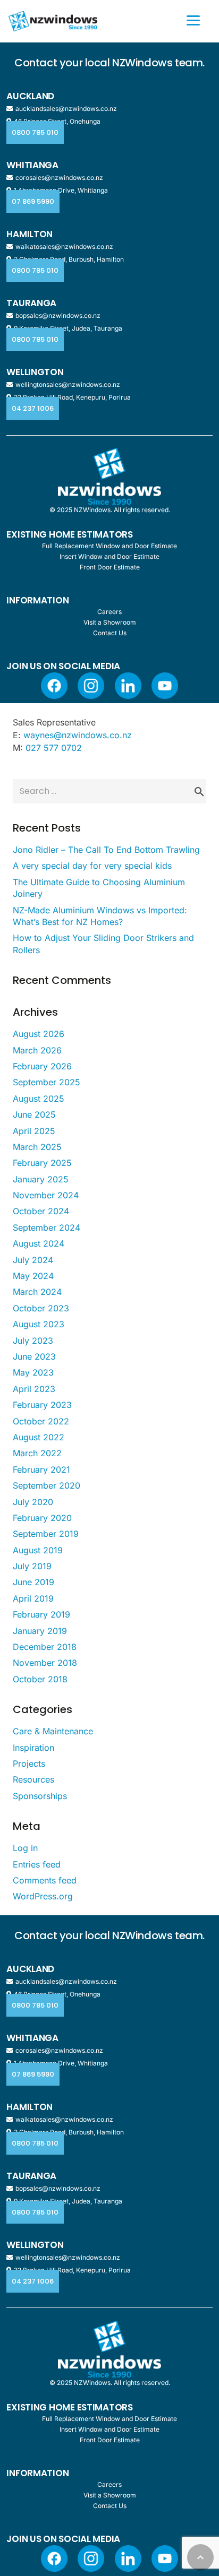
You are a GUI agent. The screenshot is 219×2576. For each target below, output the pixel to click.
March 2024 (37, 1292)
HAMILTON (30, 234)
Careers (109, 612)
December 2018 (45, 1647)
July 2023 (33, 1341)
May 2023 (33, 1372)
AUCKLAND (30, 96)
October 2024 (41, 1211)
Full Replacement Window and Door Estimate (109, 546)
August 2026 (39, 1034)
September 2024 (47, 1228)
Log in (25, 1848)
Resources (33, 1779)
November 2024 (46, 1195)
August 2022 (39, 1437)
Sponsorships (40, 1796)
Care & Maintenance (53, 1731)
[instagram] (91, 686)
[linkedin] (128, 686)
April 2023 (34, 1389)
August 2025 (39, 1099)
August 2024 (39, 1243)
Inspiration (33, 1748)
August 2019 (38, 1550)
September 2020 (47, 1485)
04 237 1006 (33, 408)
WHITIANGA (32, 165)
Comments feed (45, 1880)
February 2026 (42, 1066)
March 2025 (37, 1147)
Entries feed (37, 1864)
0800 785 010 (35, 132)
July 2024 (33, 1260)
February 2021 (41, 1469)
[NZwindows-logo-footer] (109, 476)
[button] (200, 2557)
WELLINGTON (35, 372)
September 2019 (46, 1534)
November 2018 (45, 1663)
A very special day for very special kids (92, 866)
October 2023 (41, 1308)
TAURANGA (31, 303)
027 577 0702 (54, 748)
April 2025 (34, 1131)
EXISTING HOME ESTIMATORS (70, 534)
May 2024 (33, 1276)
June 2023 (34, 1356)
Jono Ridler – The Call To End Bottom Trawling (106, 850)
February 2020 (42, 1518)
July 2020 (33, 1502)
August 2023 (39, 1324)
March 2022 (37, 1453)
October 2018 (40, 1679)
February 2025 (42, 1163)
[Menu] (193, 20)
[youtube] (165, 686)
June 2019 (33, 1582)
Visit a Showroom (110, 622)
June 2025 (34, 1114)
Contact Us (110, 633)
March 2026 (37, 1050)
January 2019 (40, 1631)
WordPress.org (43, 1896)
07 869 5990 (33, 201)
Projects (29, 1764)
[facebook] (54, 686)
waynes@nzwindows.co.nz (78, 735)
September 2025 (47, 1082)
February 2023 (42, 1405)
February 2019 (41, 1614)
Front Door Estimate (110, 567)
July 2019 (32, 1566)
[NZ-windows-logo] (53, 21)
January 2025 (41, 1179)
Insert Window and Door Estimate (109, 556)
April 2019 (33, 1598)
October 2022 (41, 1421)
